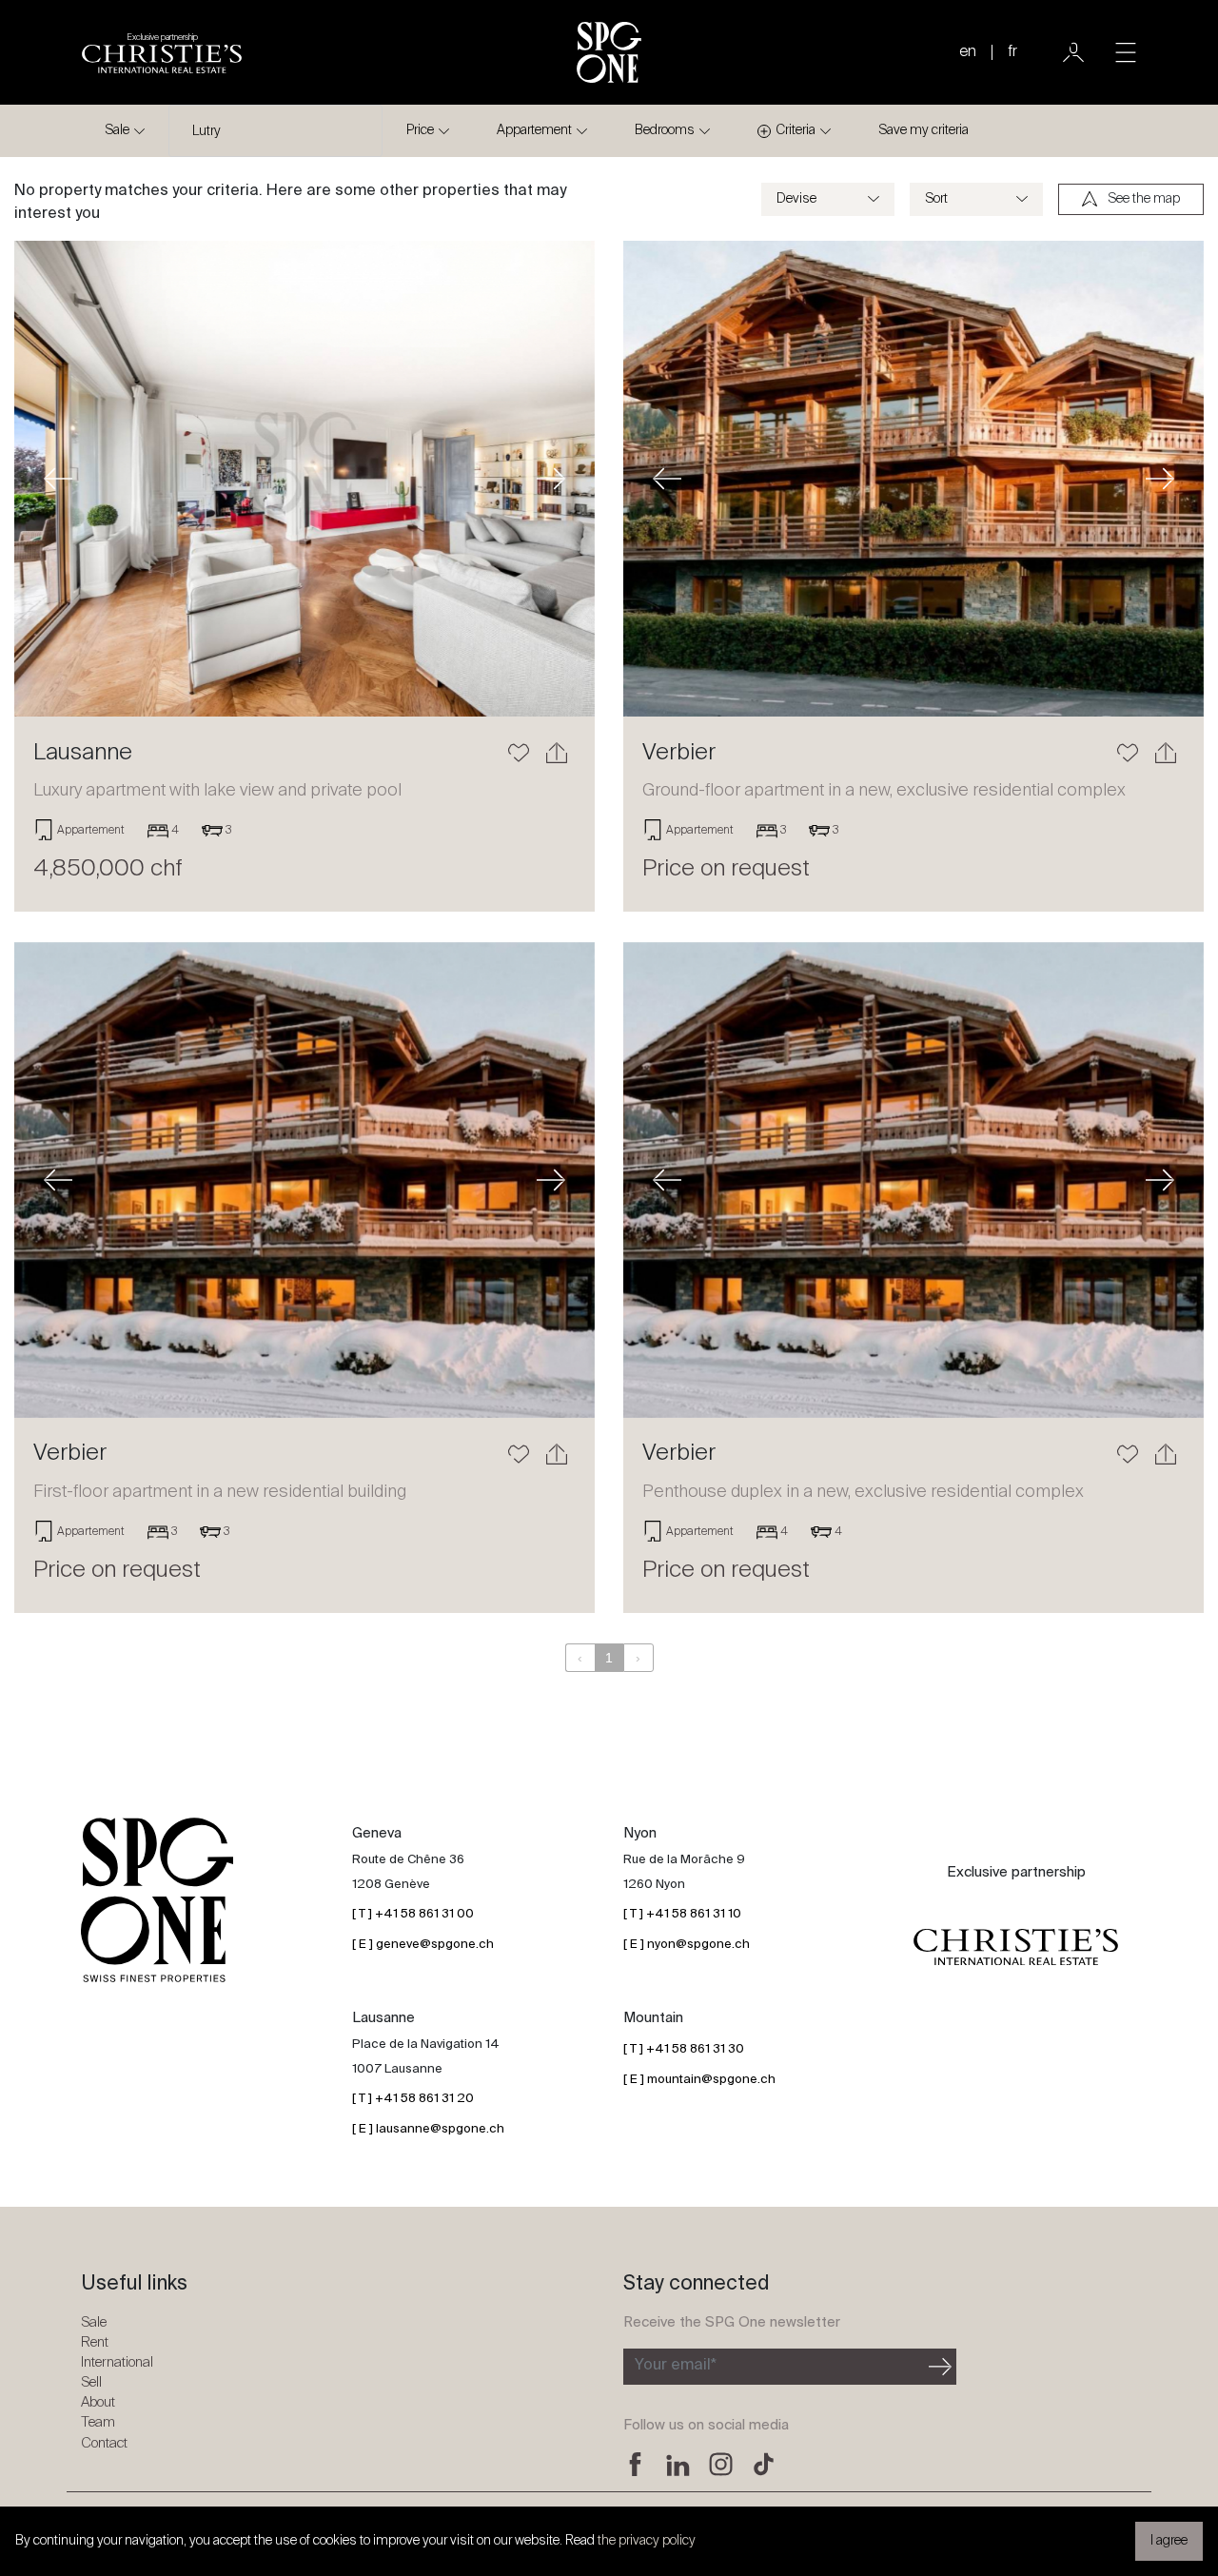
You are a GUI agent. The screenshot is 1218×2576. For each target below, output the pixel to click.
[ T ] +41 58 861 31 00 (413, 1914)
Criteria (796, 130)
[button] (58, 479)
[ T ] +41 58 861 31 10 (682, 1914)
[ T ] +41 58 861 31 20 (413, 2099)
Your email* (676, 2366)
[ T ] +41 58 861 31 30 (684, 2049)
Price (420, 130)
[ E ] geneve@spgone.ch (423, 1945)
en (968, 52)
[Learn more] (304, 479)
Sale (117, 130)
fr (1012, 52)
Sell (91, 2382)
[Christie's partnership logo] (1016, 1948)
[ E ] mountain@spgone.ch (699, 2080)
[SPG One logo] (609, 52)
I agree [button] (1169, 2541)
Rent (95, 2342)
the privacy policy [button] (647, 2541)
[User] (1073, 52)
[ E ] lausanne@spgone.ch (428, 2129)
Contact (104, 2443)
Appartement (534, 130)
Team (98, 2422)
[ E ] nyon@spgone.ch (687, 1945)
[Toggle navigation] (1126, 52)
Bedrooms (665, 130)
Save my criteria (923, 130)
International (117, 2362)
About (98, 2402)
